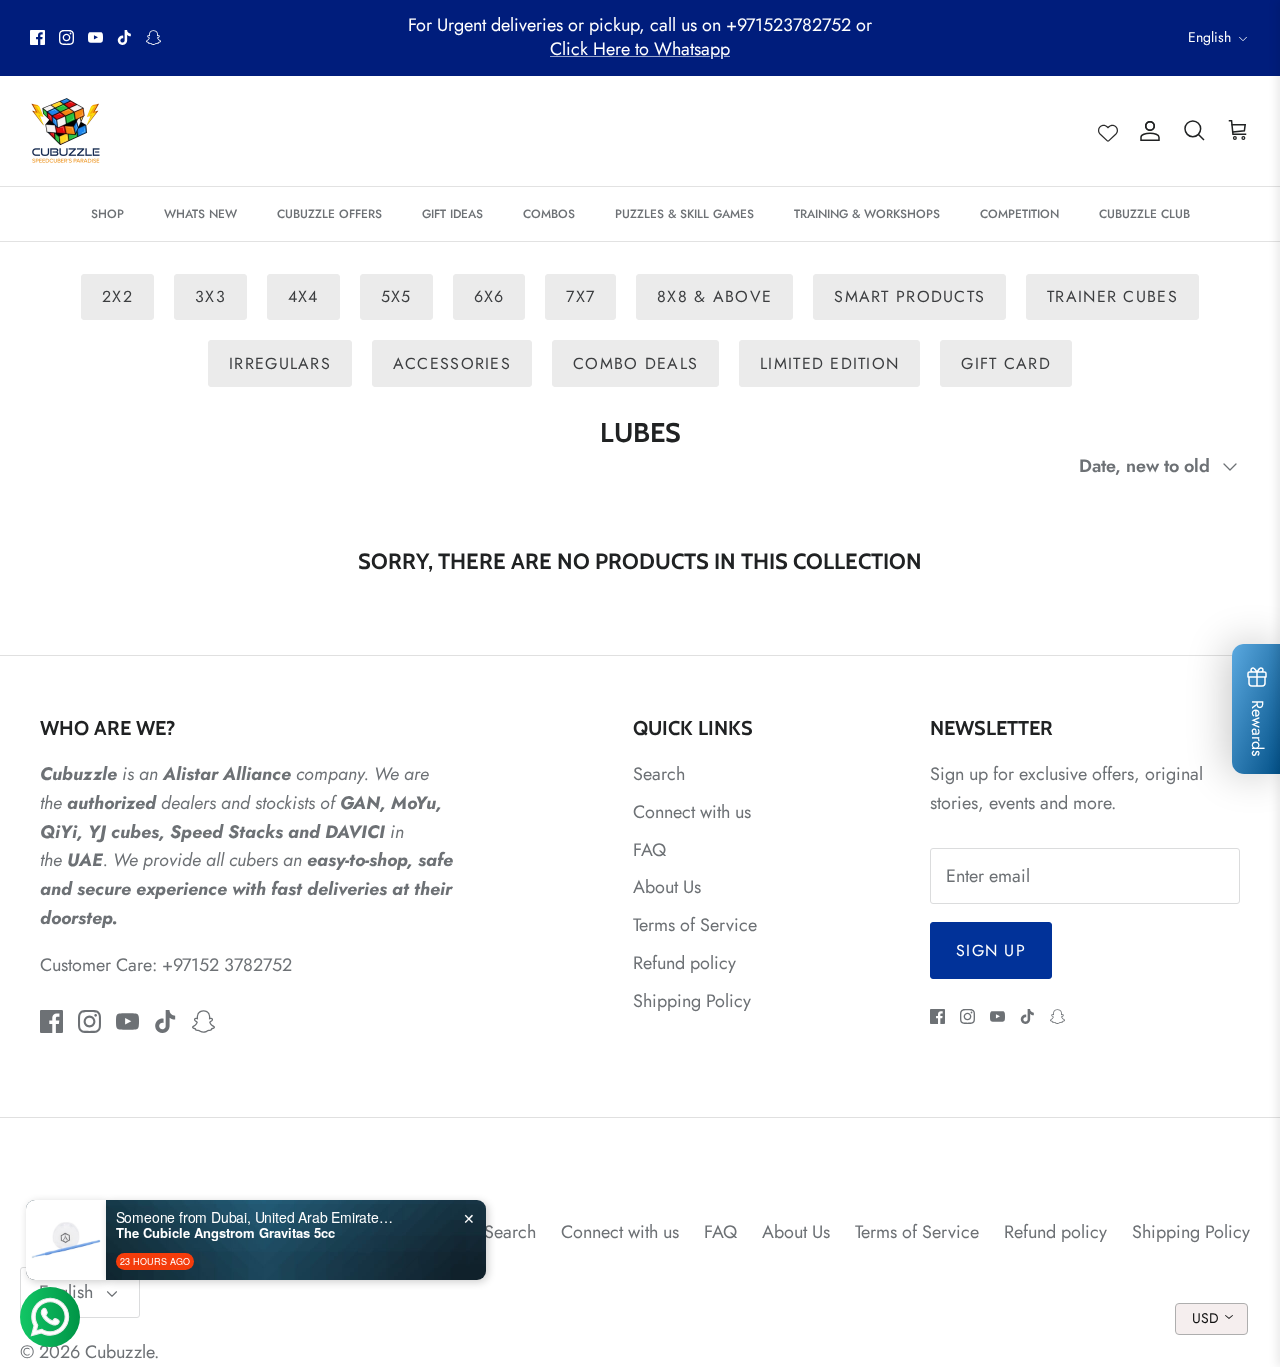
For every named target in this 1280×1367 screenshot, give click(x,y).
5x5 (396, 296)
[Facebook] (37, 37)
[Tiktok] (124, 37)
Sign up (991, 950)
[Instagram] (66, 37)
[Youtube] (95, 37)
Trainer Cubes (1112, 296)
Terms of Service (695, 925)
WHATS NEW (200, 214)
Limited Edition (829, 363)
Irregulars (280, 363)
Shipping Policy (692, 1001)
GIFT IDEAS (452, 214)
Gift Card (1006, 363)
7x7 (580, 296)
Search (659, 774)
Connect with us (692, 812)
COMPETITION (1019, 214)
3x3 (210, 296)
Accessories (452, 363)
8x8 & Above (714, 296)
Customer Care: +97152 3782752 (166, 965)
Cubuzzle (119, 1352)
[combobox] (1211, 1319)
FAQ (649, 850)
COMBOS (549, 214)
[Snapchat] (153, 37)
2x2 (117, 296)
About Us (667, 887)
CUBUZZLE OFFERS (329, 214)
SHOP (107, 214)
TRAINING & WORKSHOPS (867, 214)
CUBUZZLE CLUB (1144, 214)
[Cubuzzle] (65, 131)
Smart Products (909, 296)
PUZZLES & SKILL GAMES (684, 214)
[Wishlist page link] (1108, 131)
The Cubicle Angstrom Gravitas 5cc (225, 1233)
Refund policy (684, 963)
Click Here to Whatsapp (640, 49)
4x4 (303, 296)
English (1209, 37)
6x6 (489, 296)
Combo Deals (635, 363)
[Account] (1146, 130)
